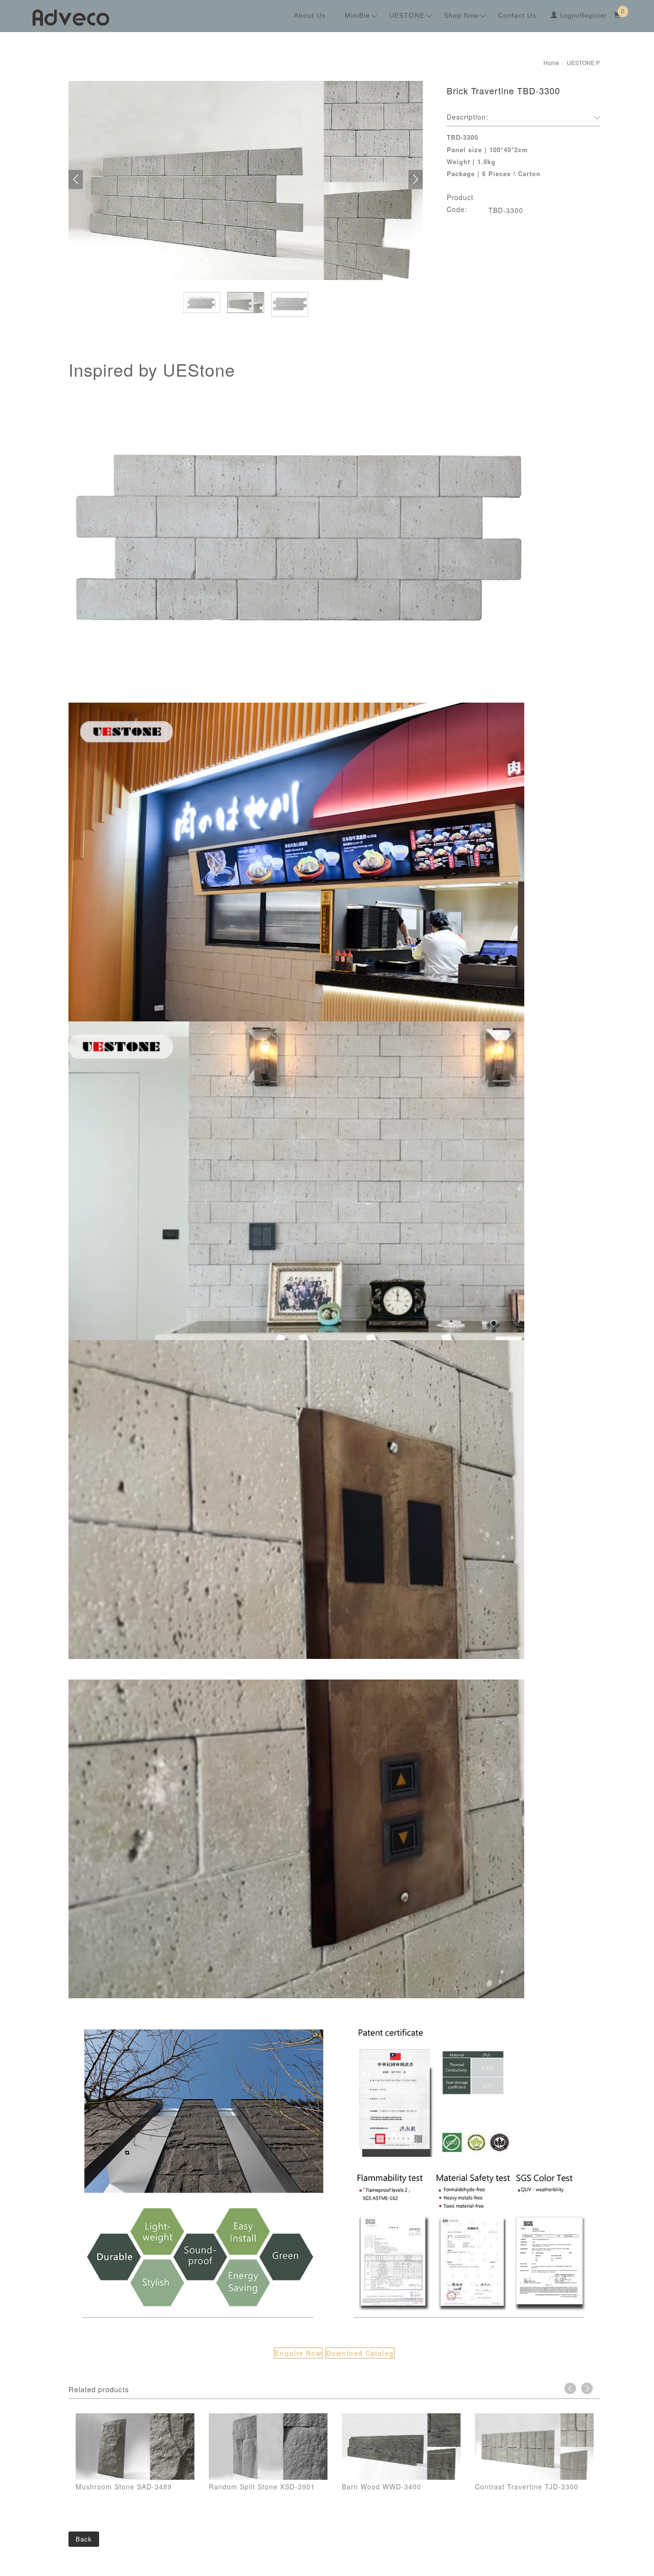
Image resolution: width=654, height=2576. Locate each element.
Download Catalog (360, 2353)
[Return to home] (71, 18)
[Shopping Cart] (618, 16)
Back (84, 2539)
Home (551, 62)
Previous (570, 2388)
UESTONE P (583, 62)
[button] (76, 179)
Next (587, 2388)
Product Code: (460, 203)
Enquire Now (298, 2353)
